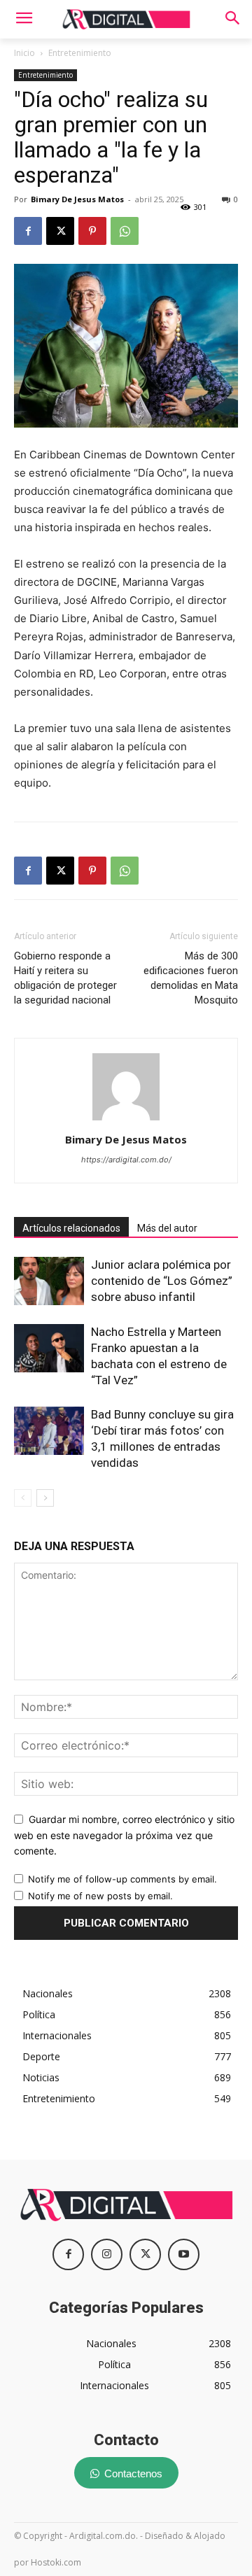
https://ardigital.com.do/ (126, 1160)
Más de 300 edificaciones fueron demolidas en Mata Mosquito (191, 978)
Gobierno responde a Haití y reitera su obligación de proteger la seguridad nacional (65, 978)
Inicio (24, 53)
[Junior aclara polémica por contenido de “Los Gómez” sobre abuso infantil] (49, 1281)
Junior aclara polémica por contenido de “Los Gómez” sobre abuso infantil (162, 1281)
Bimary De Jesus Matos (77, 199)
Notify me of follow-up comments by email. (122, 1879)
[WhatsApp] (125, 231)
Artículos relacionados (71, 1228)
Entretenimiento (80, 53)
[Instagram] (107, 2254)
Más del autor (167, 1228)
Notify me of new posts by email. (100, 1896)
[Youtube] (184, 2254)
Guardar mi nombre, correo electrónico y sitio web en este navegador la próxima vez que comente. (124, 1835)
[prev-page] (23, 1498)
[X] (60, 231)
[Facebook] (28, 231)
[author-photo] (126, 1120)
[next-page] (45, 1498)
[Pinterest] (92, 231)
